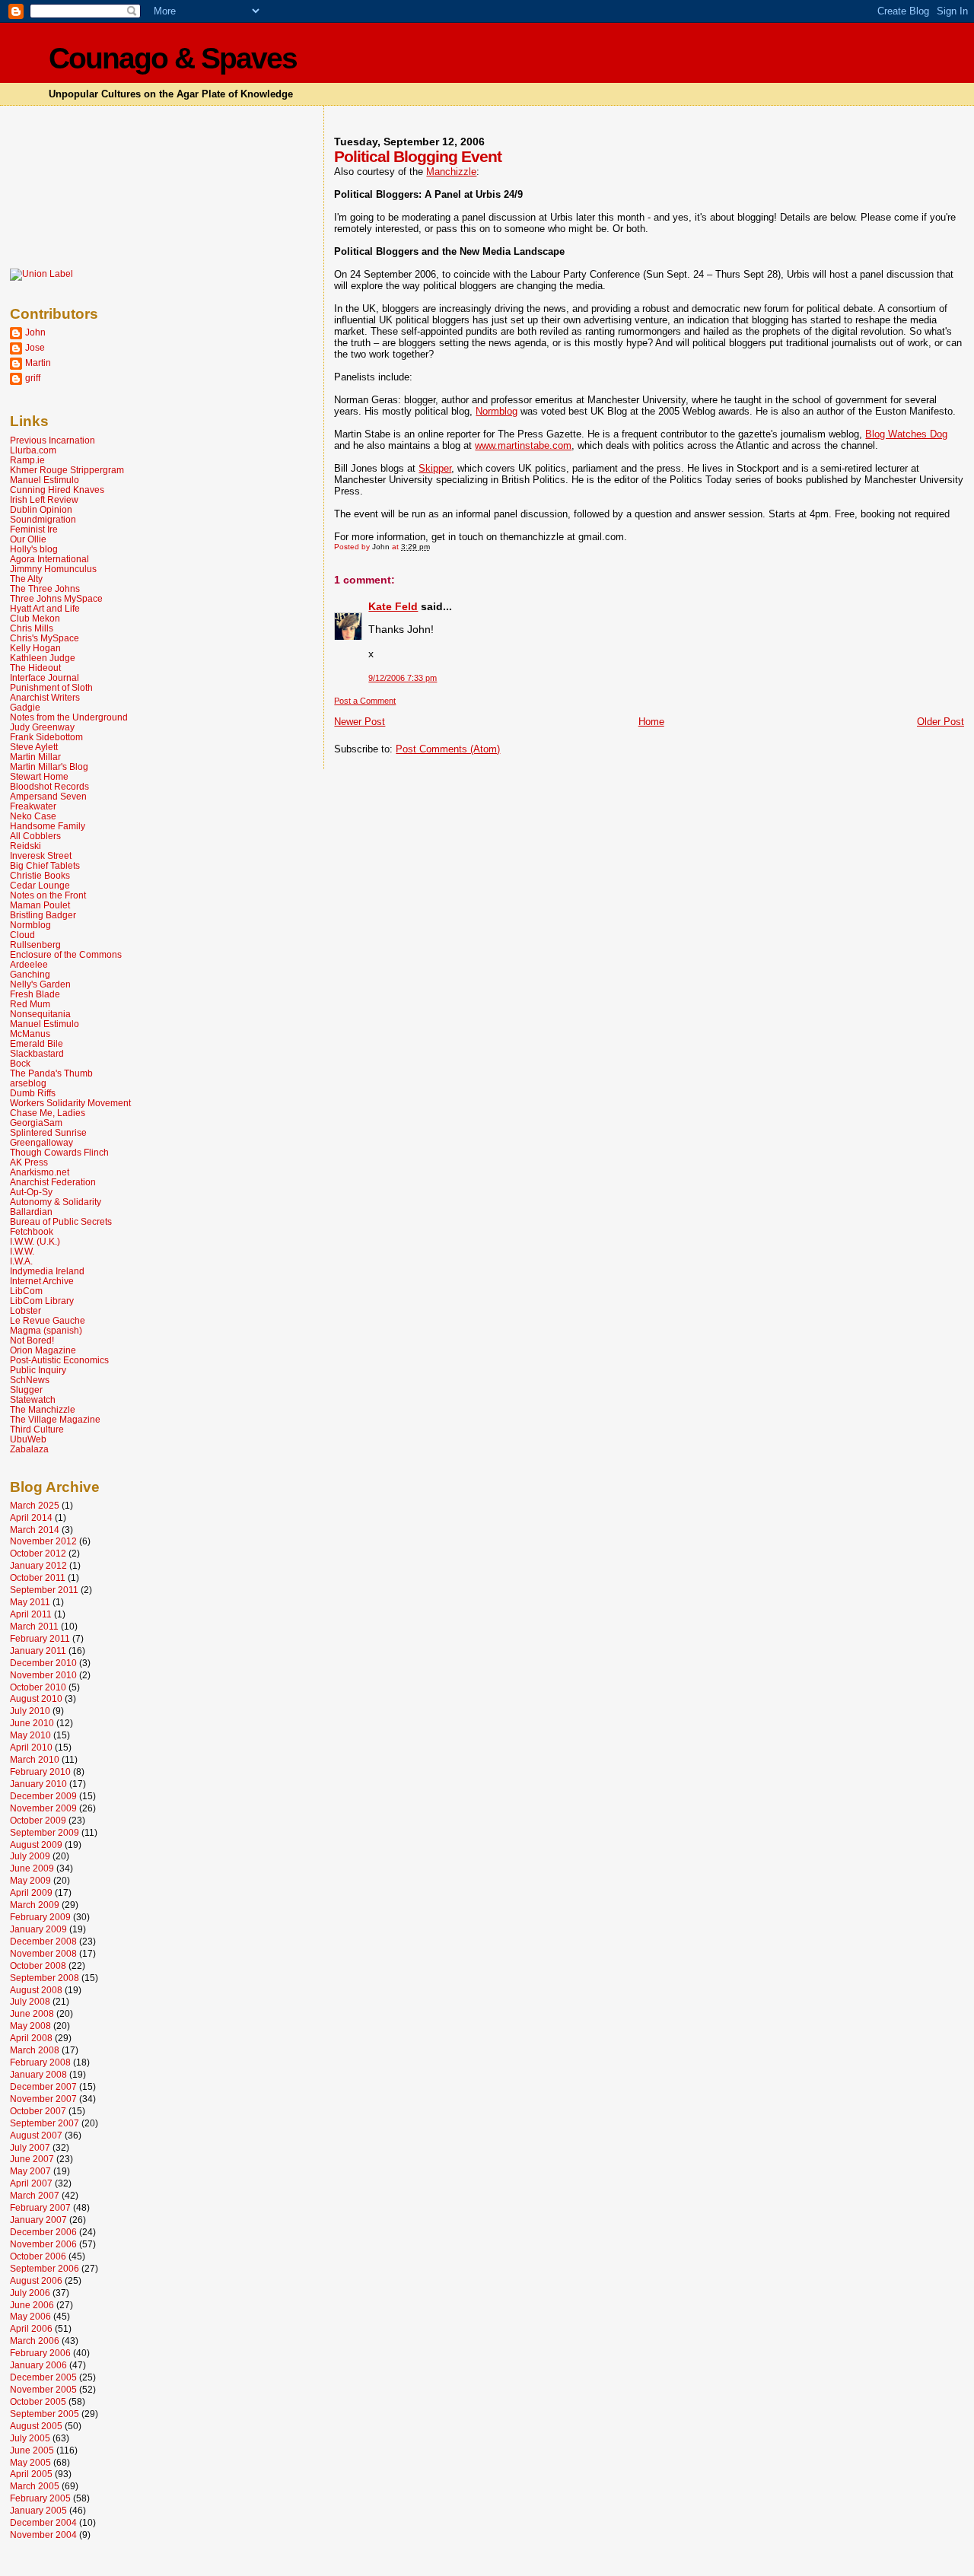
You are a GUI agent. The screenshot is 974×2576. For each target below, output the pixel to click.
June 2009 (32, 1868)
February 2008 (40, 2062)
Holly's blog (34, 549)
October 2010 (38, 1687)
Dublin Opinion (41, 509)
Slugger (26, 1390)
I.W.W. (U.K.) (35, 1241)
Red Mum (30, 1004)
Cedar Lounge (40, 885)
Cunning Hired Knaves (57, 490)
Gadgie (25, 707)
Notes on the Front (48, 895)
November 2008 (43, 1953)
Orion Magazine (43, 1350)
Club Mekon (35, 618)
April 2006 (31, 2328)
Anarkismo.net (40, 1172)
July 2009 (30, 1856)
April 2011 (31, 1614)
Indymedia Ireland (47, 1271)
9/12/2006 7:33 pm (403, 678)
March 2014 (35, 1530)
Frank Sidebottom (46, 737)
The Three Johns (45, 588)
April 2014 (31, 1517)
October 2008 (38, 1965)
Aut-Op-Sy (31, 1192)
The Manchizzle (43, 1409)
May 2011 (30, 1602)
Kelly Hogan (35, 648)
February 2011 (40, 1638)
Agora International (49, 559)
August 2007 (36, 2135)
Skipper (435, 468)
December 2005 (43, 2377)
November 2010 (43, 1675)
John (35, 332)
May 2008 (30, 2026)
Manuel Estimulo (45, 480)
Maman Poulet (40, 905)
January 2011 (38, 1651)
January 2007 (38, 2220)
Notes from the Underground (69, 717)
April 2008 (31, 2038)
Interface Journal (45, 677)
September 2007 (45, 2123)
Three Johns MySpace (56, 598)
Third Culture (37, 1429)
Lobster (25, 1310)
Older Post (941, 722)
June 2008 (32, 2013)
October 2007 (38, 2111)
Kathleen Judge (43, 658)
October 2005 (38, 2401)
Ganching (30, 974)
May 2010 (30, 1735)
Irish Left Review (44, 499)
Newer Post (360, 722)
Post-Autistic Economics (59, 1360)
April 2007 (31, 2183)
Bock (20, 1063)
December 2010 (43, 1663)
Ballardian (31, 1212)
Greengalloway (41, 1142)
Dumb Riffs (33, 1093)
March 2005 (35, 2486)
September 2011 (44, 1590)
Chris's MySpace (45, 638)
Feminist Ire (34, 529)
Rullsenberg (35, 945)
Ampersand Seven (48, 796)
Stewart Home (39, 776)
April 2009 (31, 1892)
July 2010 (30, 1711)
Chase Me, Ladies (48, 1113)
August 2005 (36, 2426)
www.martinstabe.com (523, 445)
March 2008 (35, 2050)
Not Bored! (32, 1340)
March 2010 (35, 1759)
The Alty (26, 579)
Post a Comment (365, 701)
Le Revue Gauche (48, 1320)
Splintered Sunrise (48, 1132)
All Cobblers (35, 836)
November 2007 (43, 2099)
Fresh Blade (35, 994)
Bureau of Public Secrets (61, 1221)
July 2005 (30, 2438)
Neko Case (33, 816)
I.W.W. (22, 1251)
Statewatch (33, 1399)
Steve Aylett (34, 747)
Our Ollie (28, 539)
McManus (30, 1034)
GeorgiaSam (36, 1123)
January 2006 (38, 2365)
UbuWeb (28, 1439)
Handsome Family (48, 826)
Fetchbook (32, 1231)
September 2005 (45, 2414)
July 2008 (30, 2001)
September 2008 (45, 1978)
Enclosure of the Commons (66, 954)
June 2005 (32, 2450)
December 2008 (43, 1941)
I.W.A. (21, 1261)
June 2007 (32, 2159)
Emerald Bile (37, 1043)
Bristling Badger (43, 915)
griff (33, 378)
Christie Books (40, 875)
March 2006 (35, 2341)
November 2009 (43, 1808)
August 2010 (36, 1698)
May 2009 (30, 1880)
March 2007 (35, 2195)
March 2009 (35, 1905)
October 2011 (38, 1577)
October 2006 (38, 2256)
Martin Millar (35, 757)
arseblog (28, 1083)
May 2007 (30, 2171)
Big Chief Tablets (45, 865)
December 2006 (43, 2232)
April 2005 (31, 2474)
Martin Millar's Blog (49, 766)
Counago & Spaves (173, 58)
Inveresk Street (41, 855)
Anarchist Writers (45, 697)
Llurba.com (33, 450)
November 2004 (43, 2535)
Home (651, 722)
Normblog (497, 411)
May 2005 (30, 2462)
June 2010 (32, 1723)
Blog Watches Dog (906, 434)
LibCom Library (42, 1301)
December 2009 (43, 1796)
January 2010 (38, 1784)
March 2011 (34, 1626)
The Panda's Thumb (51, 1073)
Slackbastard (37, 1053)
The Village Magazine (55, 1419)
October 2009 (38, 1820)
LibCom (26, 1291)
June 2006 (32, 2305)
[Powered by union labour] (41, 274)
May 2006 (30, 2316)
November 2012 (43, 1541)
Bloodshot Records (49, 786)
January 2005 (38, 2510)
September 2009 (45, 1832)
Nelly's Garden (40, 984)
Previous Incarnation (53, 440)
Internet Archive (42, 1281)
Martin (38, 363)
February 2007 (40, 2207)
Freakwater (33, 806)
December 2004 (43, 2522)
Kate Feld (393, 606)
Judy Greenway (42, 727)
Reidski (25, 846)
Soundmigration (43, 519)
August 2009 (36, 1845)
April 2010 (31, 1747)
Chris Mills (32, 628)
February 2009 (40, 1917)
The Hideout (35, 668)
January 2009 (38, 1929)
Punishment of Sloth (51, 687)
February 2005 (40, 2498)
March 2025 (35, 1505)
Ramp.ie (27, 460)
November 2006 (43, 2244)
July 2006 (30, 2293)
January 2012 (38, 1565)
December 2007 (43, 2086)
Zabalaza (29, 1449)
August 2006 (36, 2280)
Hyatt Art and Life (45, 608)
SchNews (30, 1380)
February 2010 (40, 1771)
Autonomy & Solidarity (56, 1202)
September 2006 (45, 2268)
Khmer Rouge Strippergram (67, 470)
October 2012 (38, 1553)
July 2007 (30, 2147)
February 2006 (40, 2353)
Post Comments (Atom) (448, 749)
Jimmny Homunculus (53, 569)
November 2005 (43, 2389)
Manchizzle (451, 172)
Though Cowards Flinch (59, 1152)
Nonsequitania (40, 1014)
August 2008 (36, 1990)
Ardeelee (29, 964)
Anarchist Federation (53, 1182)
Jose (35, 347)
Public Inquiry (38, 1370)
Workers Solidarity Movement (70, 1103)
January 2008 (38, 2074)
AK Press (29, 1162)
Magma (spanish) (46, 1330)
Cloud (22, 935)
